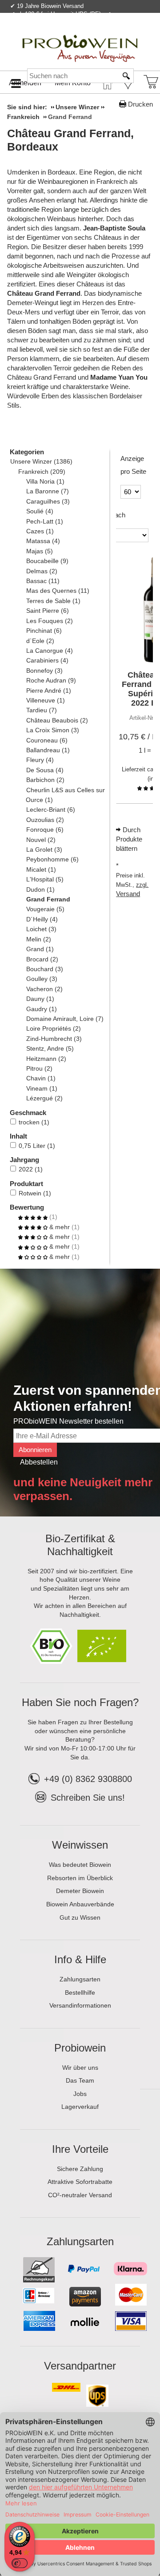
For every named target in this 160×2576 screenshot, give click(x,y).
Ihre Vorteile (80, 2149)
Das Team (80, 2080)
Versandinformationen (80, 2005)
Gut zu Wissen (80, 1917)
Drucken (140, 104)
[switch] (20, 2563)
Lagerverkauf (80, 2107)
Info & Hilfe (80, 1959)
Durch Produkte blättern (129, 839)
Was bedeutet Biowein (80, 1865)
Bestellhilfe (80, 1993)
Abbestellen (39, 1462)
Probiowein (80, 2048)
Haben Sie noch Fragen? (80, 1702)
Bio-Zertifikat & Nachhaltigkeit (80, 1545)
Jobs (80, 2094)
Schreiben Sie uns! (88, 1798)
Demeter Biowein (80, 1891)
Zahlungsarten (80, 1979)
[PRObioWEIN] (80, 40)
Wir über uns (80, 2068)
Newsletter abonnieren (117, 33)
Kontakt (48, 33)
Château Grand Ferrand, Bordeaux (70, 140)
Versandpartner (80, 2366)
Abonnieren (35, 1450)
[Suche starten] (127, 76)
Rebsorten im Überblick (80, 1878)
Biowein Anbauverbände (80, 1904)
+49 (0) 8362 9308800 (88, 1779)
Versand (128, 894)
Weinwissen (80, 1845)
